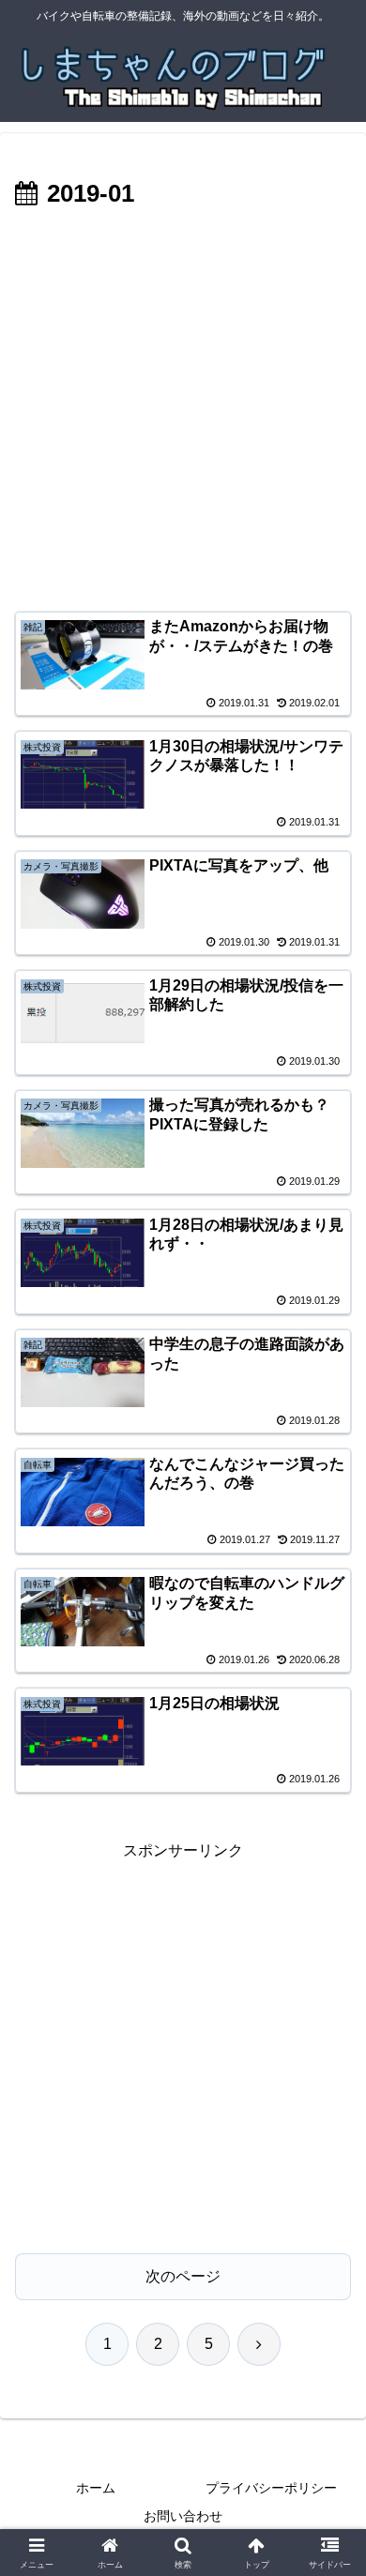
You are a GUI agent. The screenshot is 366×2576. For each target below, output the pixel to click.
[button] (329, 2331)
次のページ (183, 2276)
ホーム (96, 2488)
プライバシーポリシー (271, 2488)
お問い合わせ (183, 2516)
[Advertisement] (183, 407)
